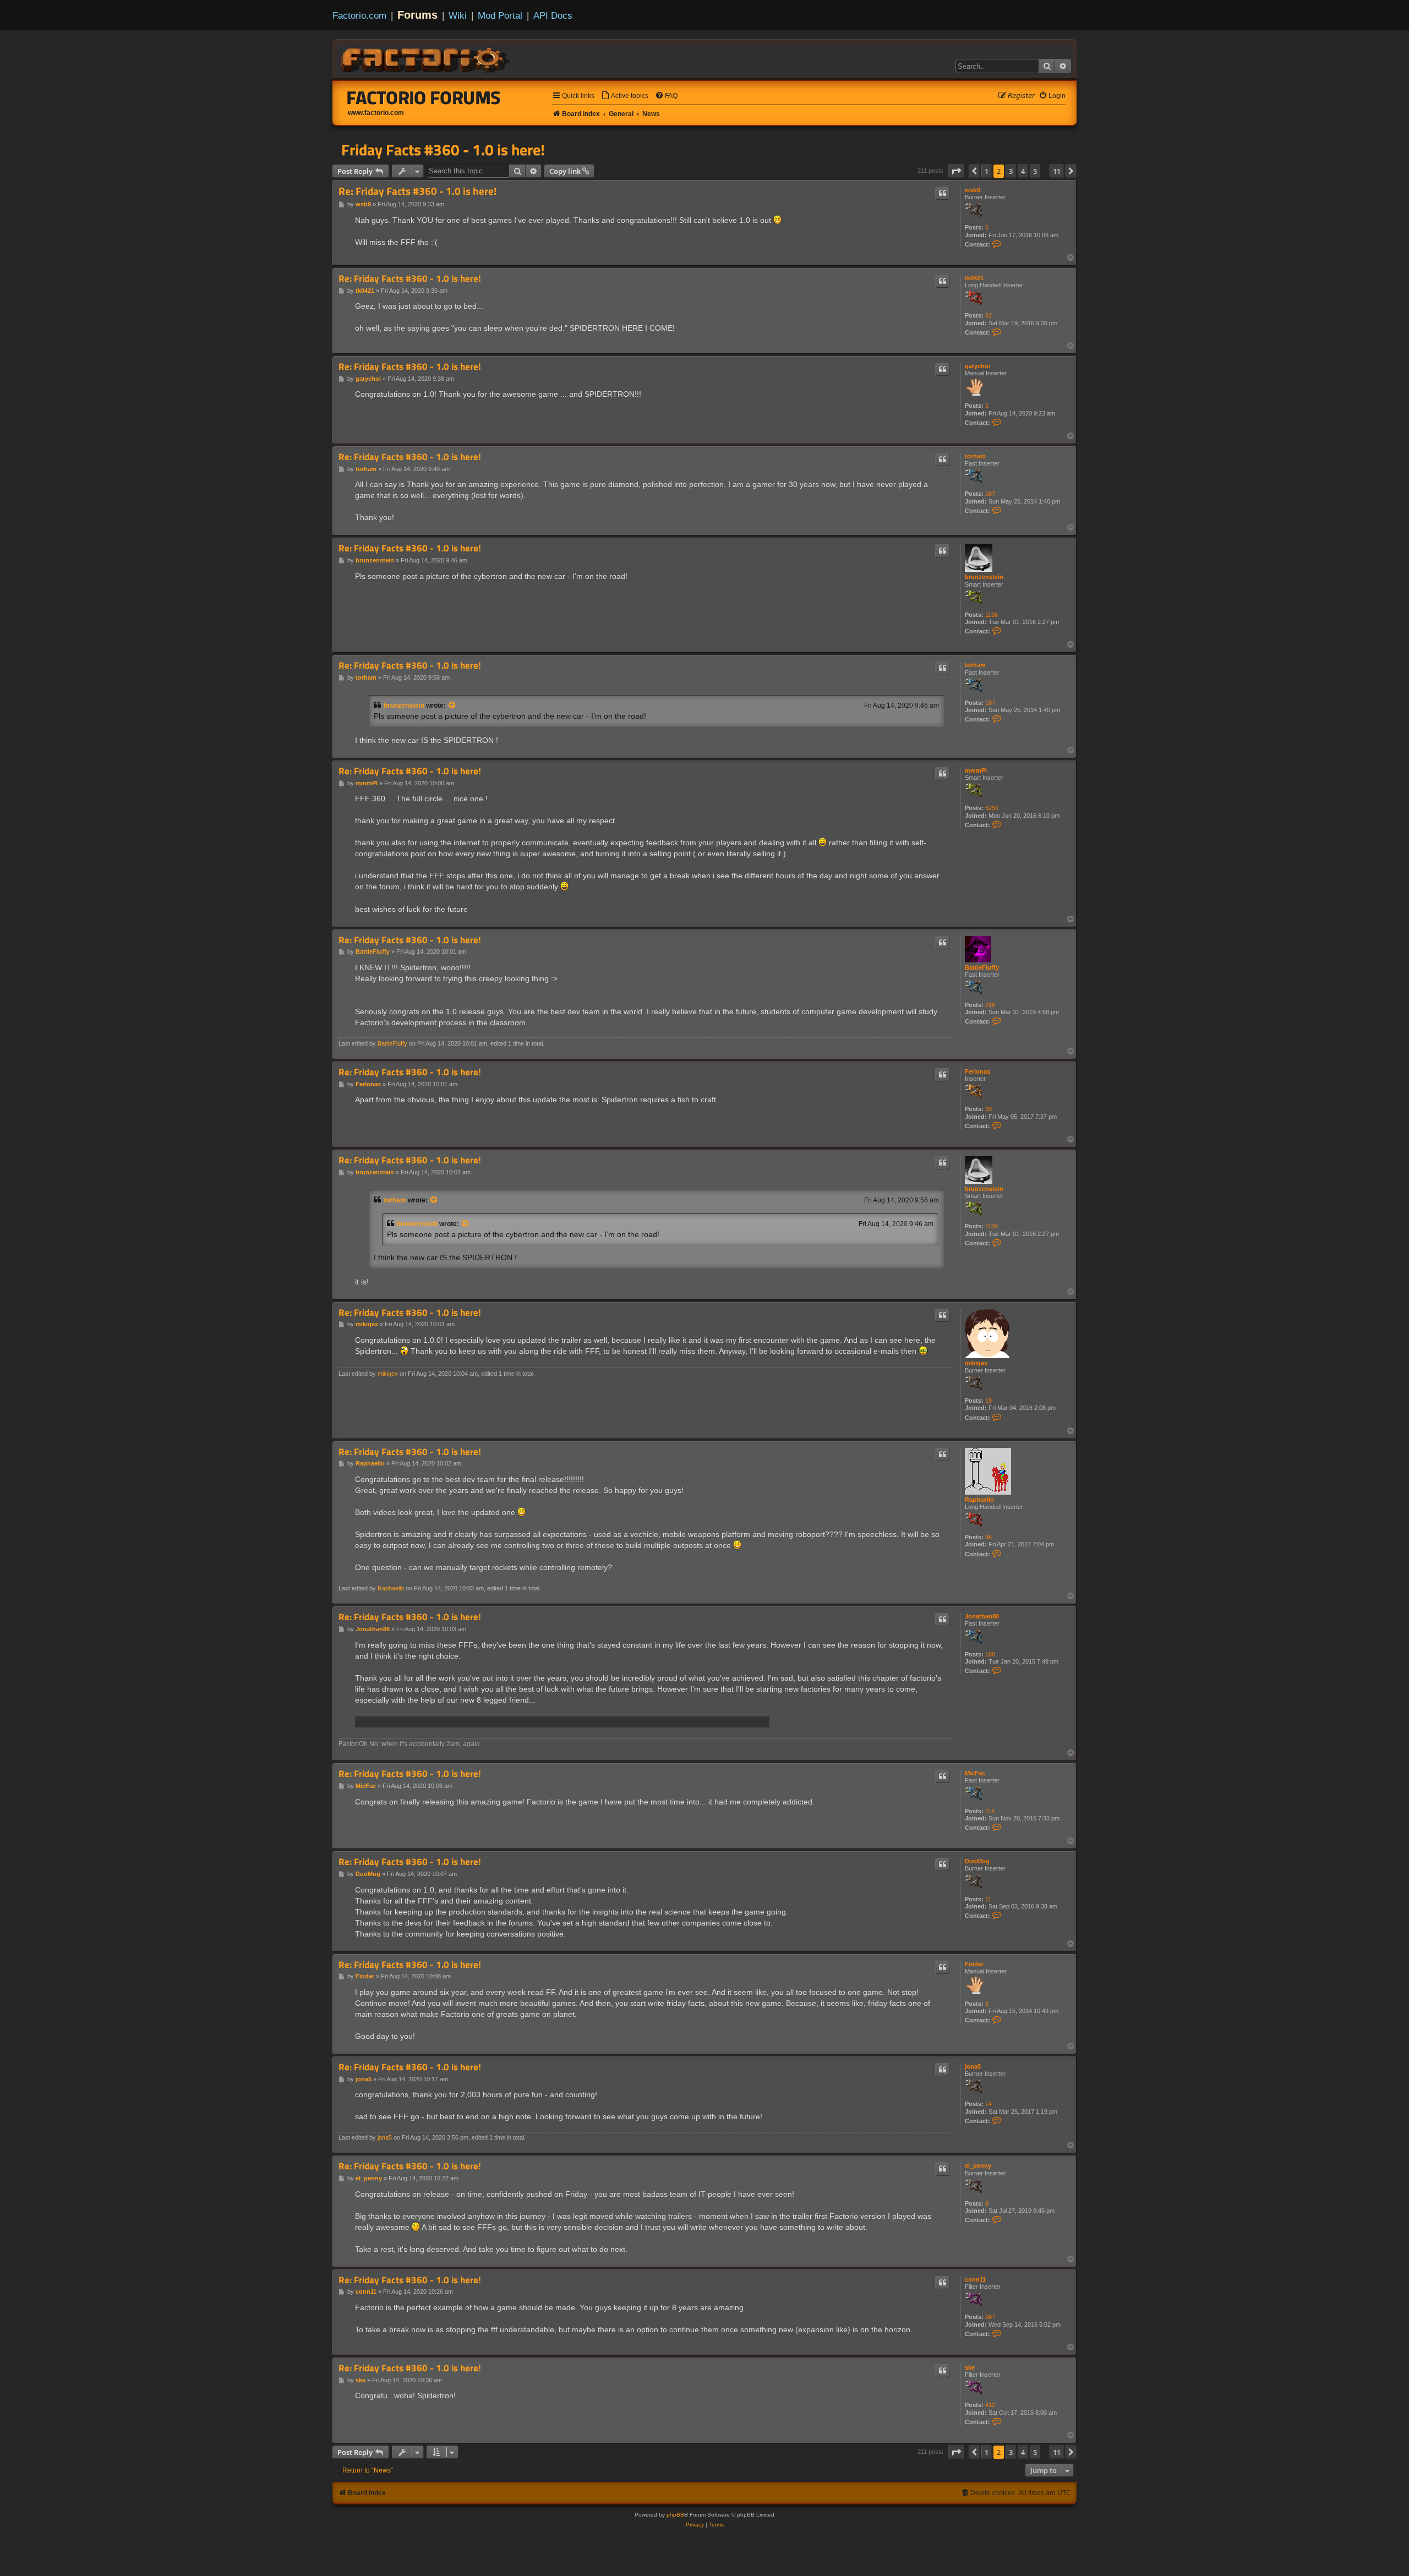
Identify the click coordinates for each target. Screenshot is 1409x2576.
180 (990, 1654)
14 (989, 2104)
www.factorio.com (376, 113)
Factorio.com (359, 15)
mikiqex (976, 1363)
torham (975, 456)
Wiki (458, 15)
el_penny (978, 2165)
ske (970, 2367)
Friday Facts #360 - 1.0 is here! (443, 150)
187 (990, 494)
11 (988, 1899)
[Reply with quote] (942, 193)
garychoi (977, 366)
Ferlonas (977, 1071)
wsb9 (973, 190)
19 (989, 1401)
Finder (974, 1964)
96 (989, 1537)
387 (990, 2317)
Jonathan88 (982, 1616)
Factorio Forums (424, 97)
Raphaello (979, 1500)
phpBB (675, 2515)
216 (990, 1005)
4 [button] (1023, 171)
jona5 (973, 2066)
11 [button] (1057, 171)
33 (989, 1109)
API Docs (553, 15)
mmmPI (976, 770)
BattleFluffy (982, 967)
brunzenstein (984, 577)
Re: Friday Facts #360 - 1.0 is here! (417, 191)
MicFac (975, 1773)
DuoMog (977, 1861)
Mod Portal (500, 15)
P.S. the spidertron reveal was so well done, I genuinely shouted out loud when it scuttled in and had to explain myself (562, 1722)
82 (989, 315)
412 (990, 2405)
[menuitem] (625, 96)
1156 (992, 615)
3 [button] (1011, 171)
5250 (992, 808)
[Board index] (426, 58)
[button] (956, 171)
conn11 (975, 2279)
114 (990, 1811)
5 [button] (1035, 171)
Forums (417, 15)
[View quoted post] (452, 705)
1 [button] (987, 171)
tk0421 (974, 278)
